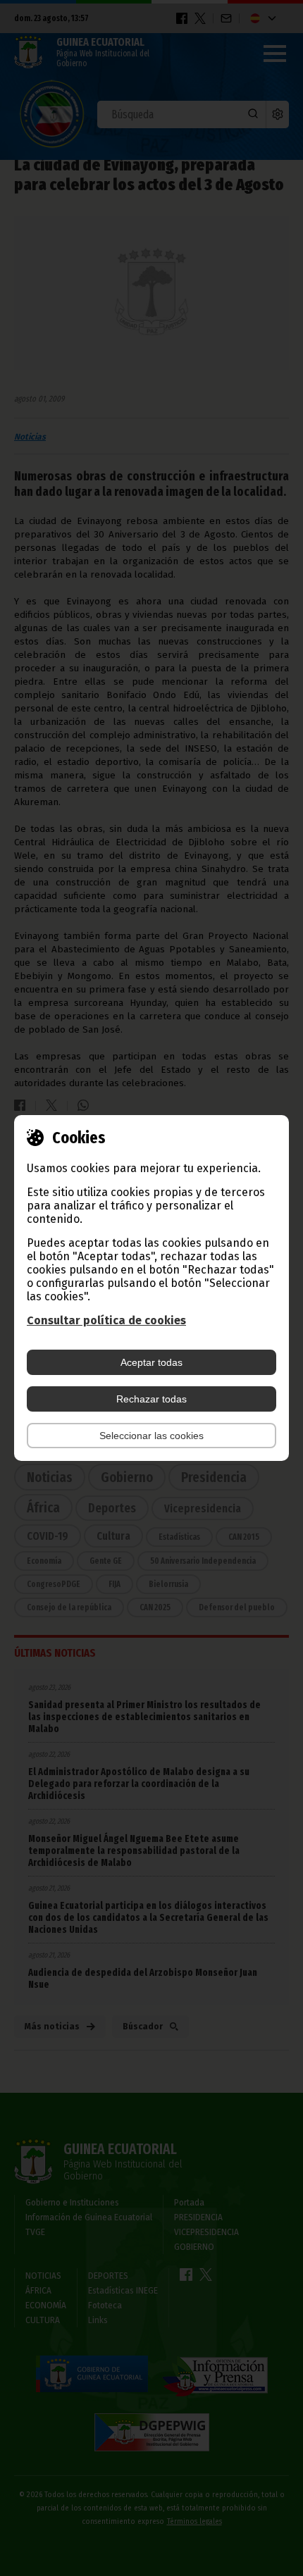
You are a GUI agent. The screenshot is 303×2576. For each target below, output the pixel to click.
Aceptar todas (151, 1362)
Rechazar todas (151, 1399)
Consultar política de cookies (106, 1320)
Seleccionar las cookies (151, 1436)
